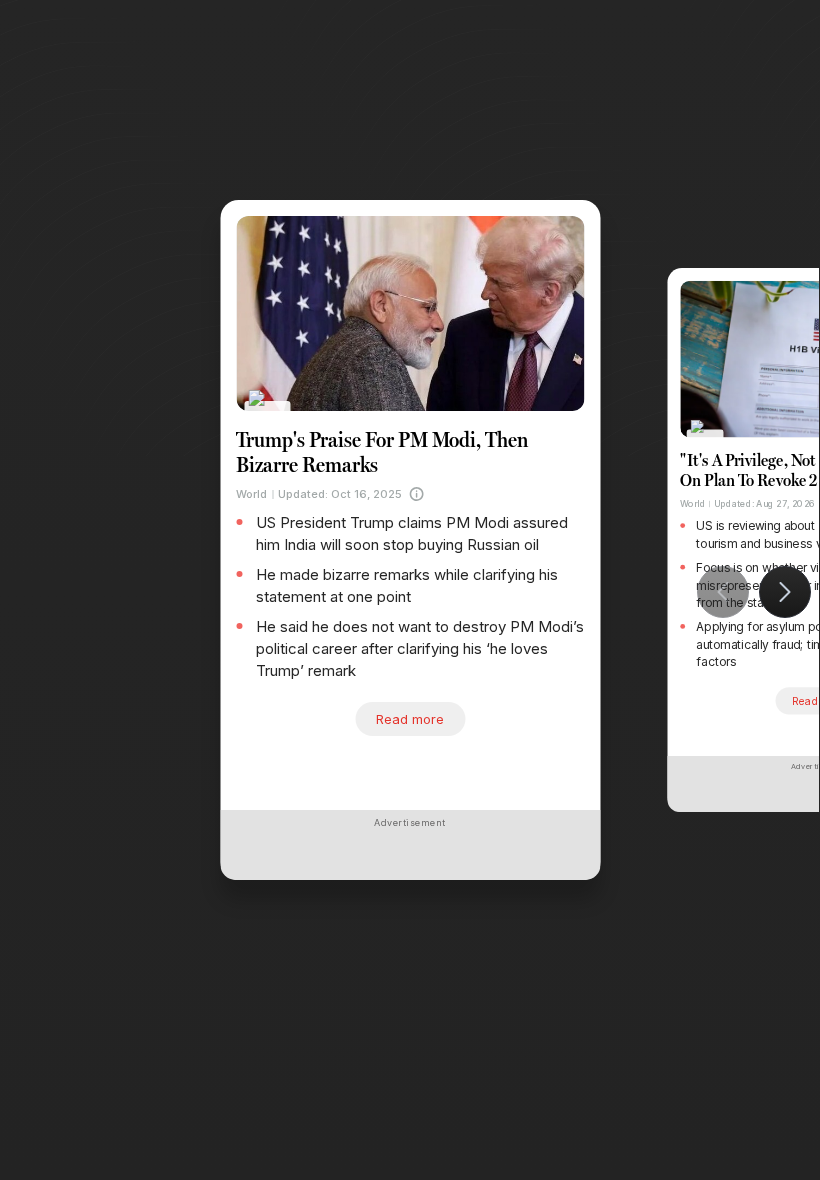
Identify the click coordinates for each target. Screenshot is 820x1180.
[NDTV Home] (267, 411)
